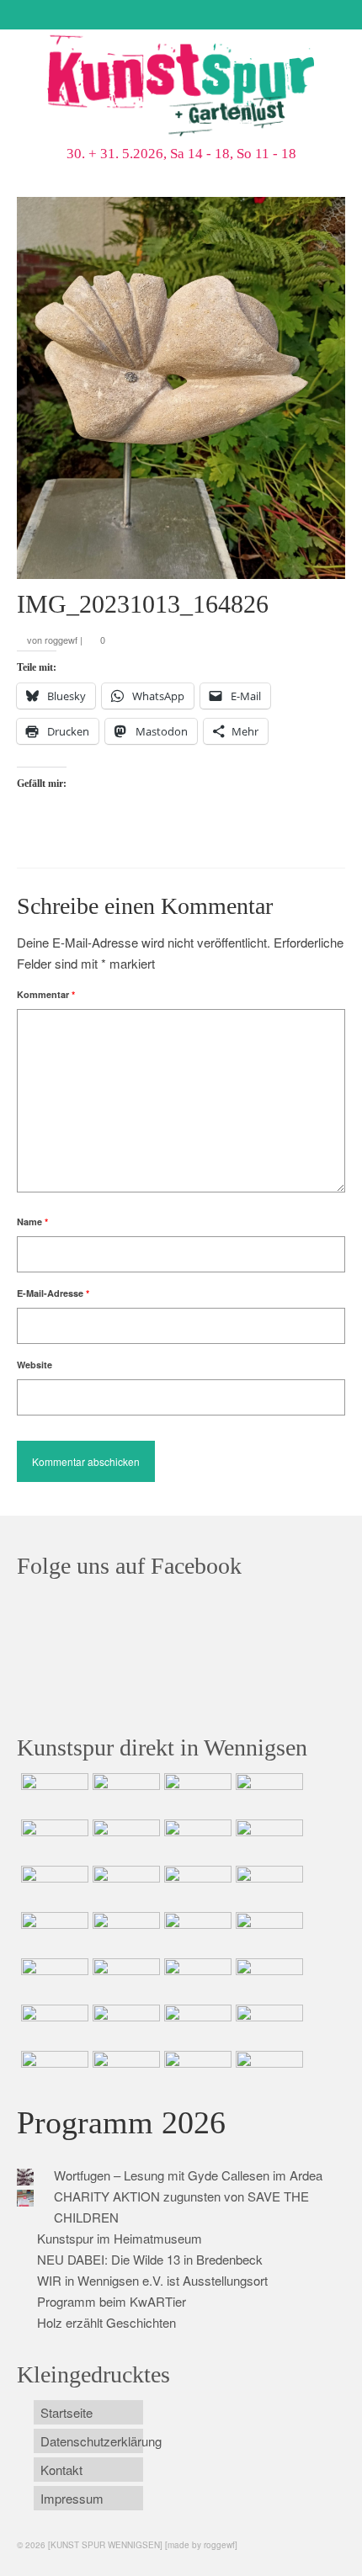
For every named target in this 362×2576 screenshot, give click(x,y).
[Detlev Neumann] (124, 2072)
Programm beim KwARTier (112, 2301)
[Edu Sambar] (53, 1794)
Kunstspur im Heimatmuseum (120, 2238)
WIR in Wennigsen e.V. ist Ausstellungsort (152, 2280)
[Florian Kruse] (267, 2026)
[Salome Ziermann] (124, 1794)
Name (32, 1222)
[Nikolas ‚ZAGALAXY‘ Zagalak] (53, 1887)
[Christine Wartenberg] (124, 1840)
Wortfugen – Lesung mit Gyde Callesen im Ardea (188, 2175)
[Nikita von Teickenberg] (53, 2026)
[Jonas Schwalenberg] (267, 1979)
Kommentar (46, 994)
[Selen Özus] (196, 1979)
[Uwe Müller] (53, 1979)
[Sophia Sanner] (124, 1933)
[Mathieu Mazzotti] (267, 1840)
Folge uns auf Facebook (129, 1566)
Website (35, 1365)
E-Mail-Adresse (53, 1293)
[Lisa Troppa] (124, 1979)
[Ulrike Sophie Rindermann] (196, 1840)
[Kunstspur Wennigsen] (181, 88)
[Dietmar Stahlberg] (267, 1887)
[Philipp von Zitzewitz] (53, 1933)
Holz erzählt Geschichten (106, 2322)
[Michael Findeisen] (267, 1933)
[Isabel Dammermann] (196, 1794)
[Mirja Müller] (196, 1887)
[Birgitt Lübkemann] (124, 1887)
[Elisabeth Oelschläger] (196, 2072)
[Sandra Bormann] (53, 2072)
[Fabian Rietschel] (53, 1840)
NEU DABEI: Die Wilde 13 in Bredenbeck (150, 2259)
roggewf (61, 640)
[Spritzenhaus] (267, 2072)
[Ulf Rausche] (267, 1794)
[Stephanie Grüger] (124, 2026)
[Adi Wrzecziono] (196, 1933)
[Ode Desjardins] (196, 2026)
